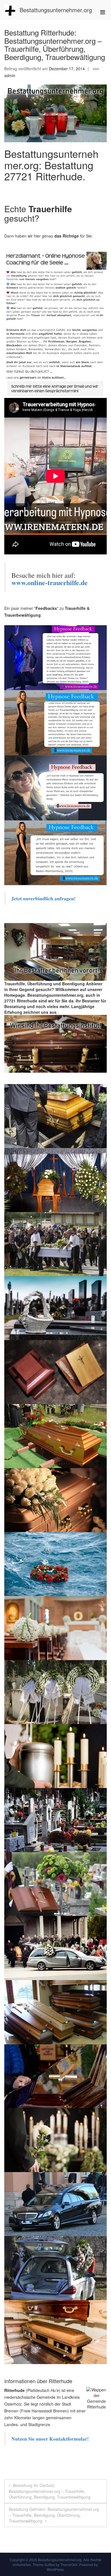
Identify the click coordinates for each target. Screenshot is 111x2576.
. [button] (58, 1012)
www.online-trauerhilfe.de (50, 582)
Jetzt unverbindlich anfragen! (44, 898)
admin (10, 75)
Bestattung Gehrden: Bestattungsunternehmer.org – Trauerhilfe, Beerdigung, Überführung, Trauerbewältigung (54, 2515)
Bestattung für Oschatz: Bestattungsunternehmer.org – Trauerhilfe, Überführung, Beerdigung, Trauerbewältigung (50, 2491)
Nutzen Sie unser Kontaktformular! (50, 2439)
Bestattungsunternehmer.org (56, 10)
